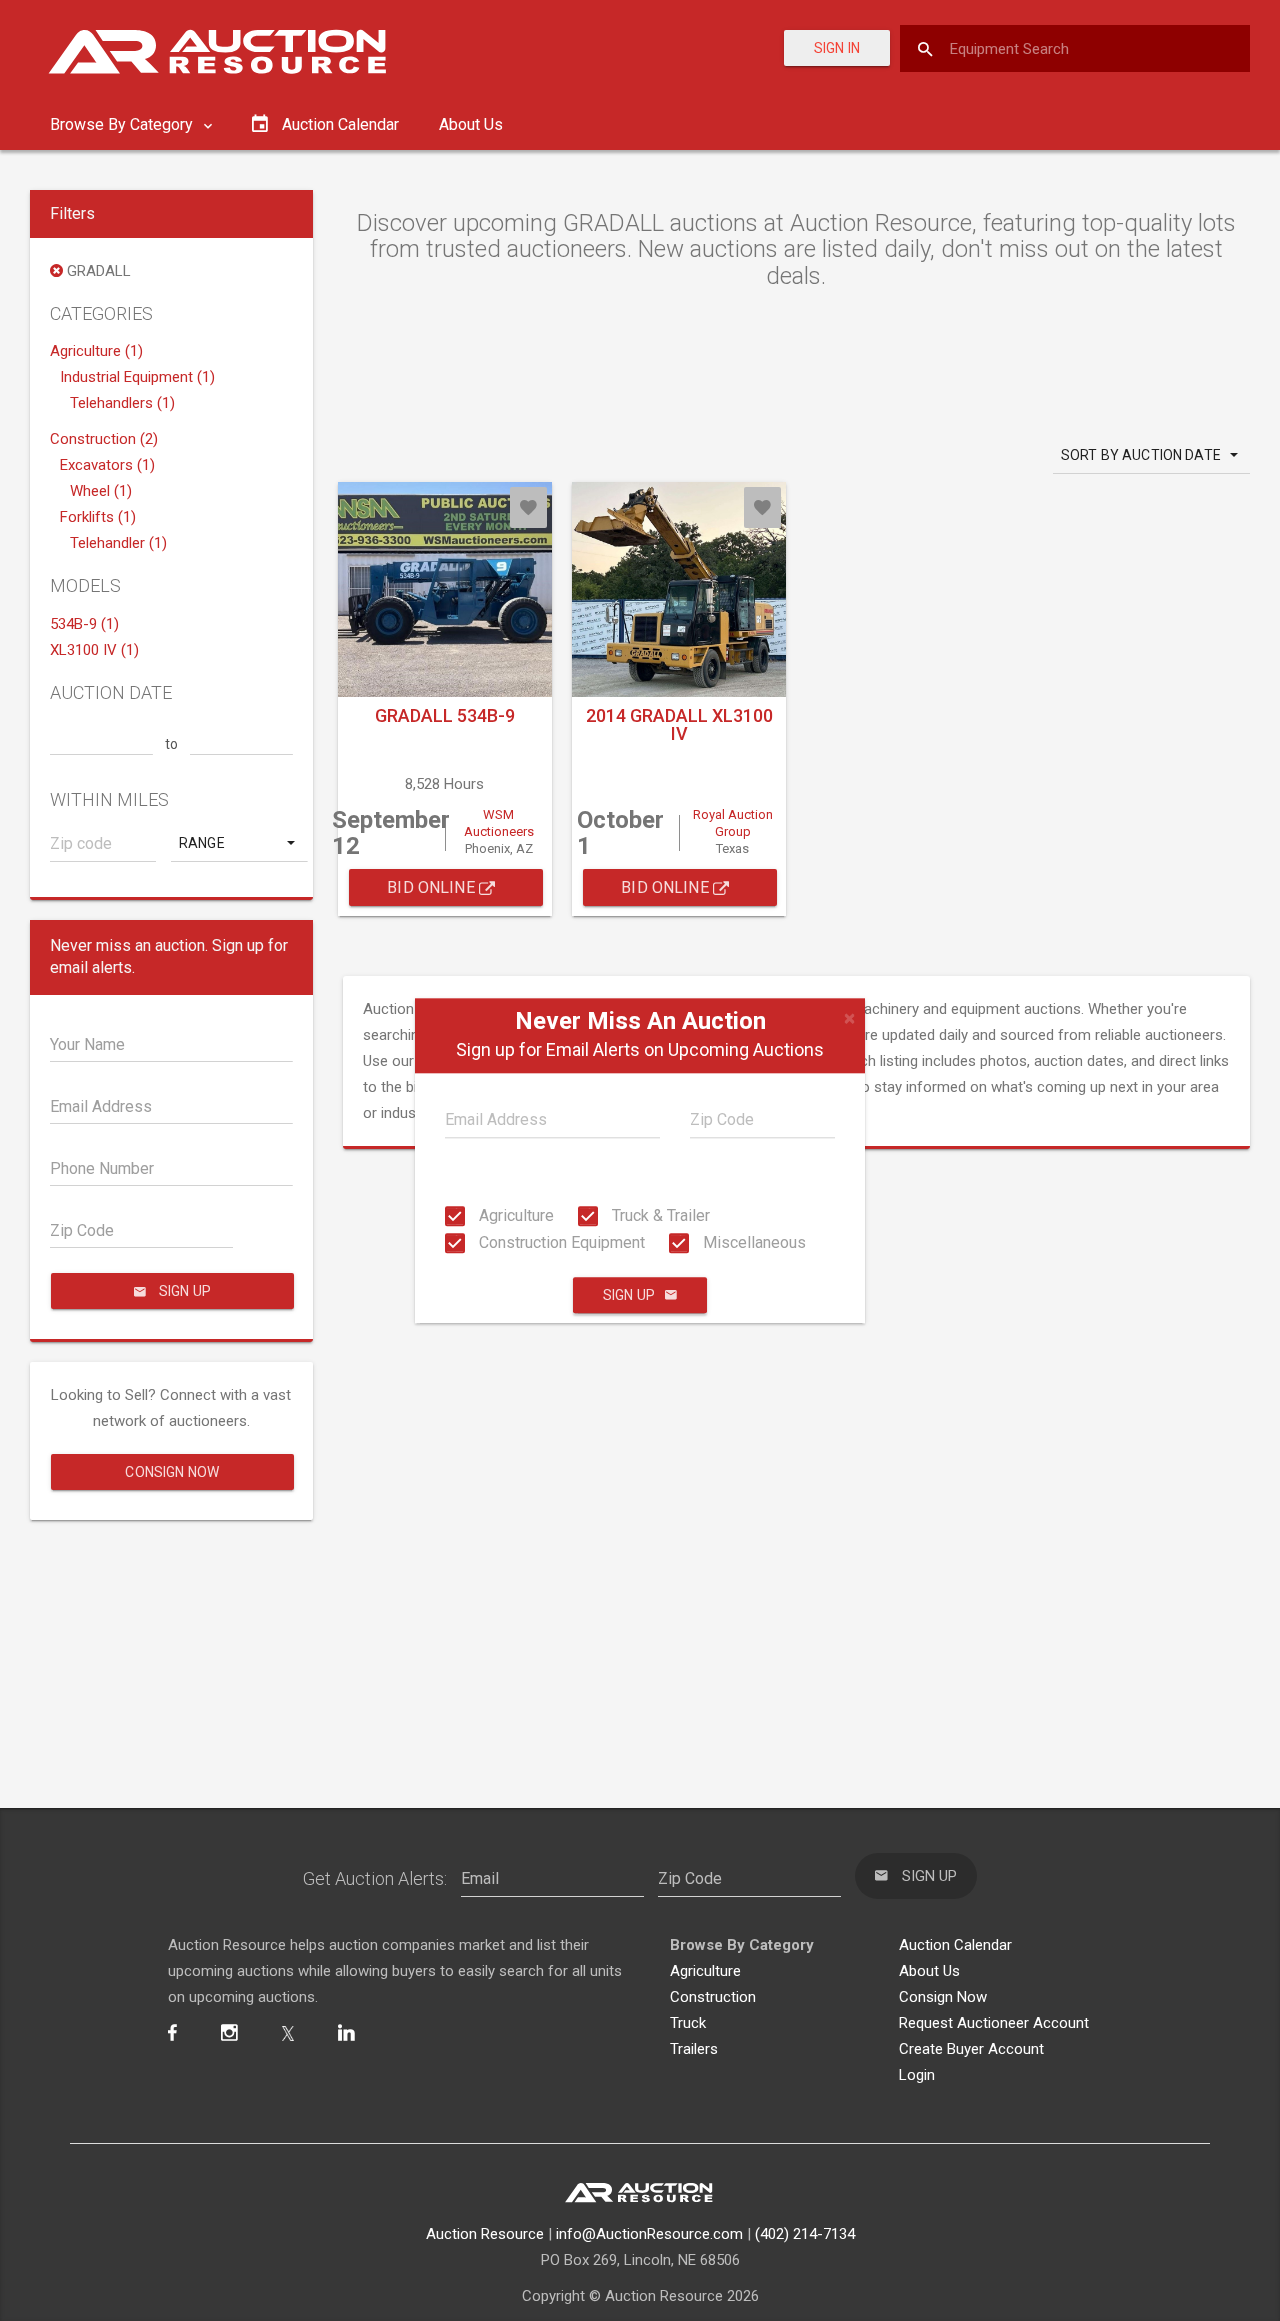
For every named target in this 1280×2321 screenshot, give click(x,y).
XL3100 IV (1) (94, 650)
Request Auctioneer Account (994, 2023)
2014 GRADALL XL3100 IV (679, 724)
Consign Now (172, 1472)
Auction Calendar (955, 1945)
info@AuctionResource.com (649, 2234)
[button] (239, 843)
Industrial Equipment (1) (137, 377)
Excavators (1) (107, 465)
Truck (688, 2023)
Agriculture (514, 1215)
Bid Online (433, 887)
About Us (471, 124)
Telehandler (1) (118, 543)
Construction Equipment (560, 1242)
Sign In (837, 48)
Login (917, 2075)
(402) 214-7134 (805, 2234)
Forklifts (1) (98, 517)
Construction (713, 1997)
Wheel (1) (101, 491)
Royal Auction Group (733, 823)
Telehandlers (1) (122, 403)
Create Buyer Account (971, 2049)
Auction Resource (485, 2234)
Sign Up (629, 1295)
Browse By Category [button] (123, 124)
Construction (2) (104, 439)
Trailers (694, 2049)
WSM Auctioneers (499, 823)
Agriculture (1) (96, 351)
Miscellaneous (752, 1242)
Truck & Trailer (659, 1215)
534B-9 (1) (84, 624)
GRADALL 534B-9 (445, 715)
